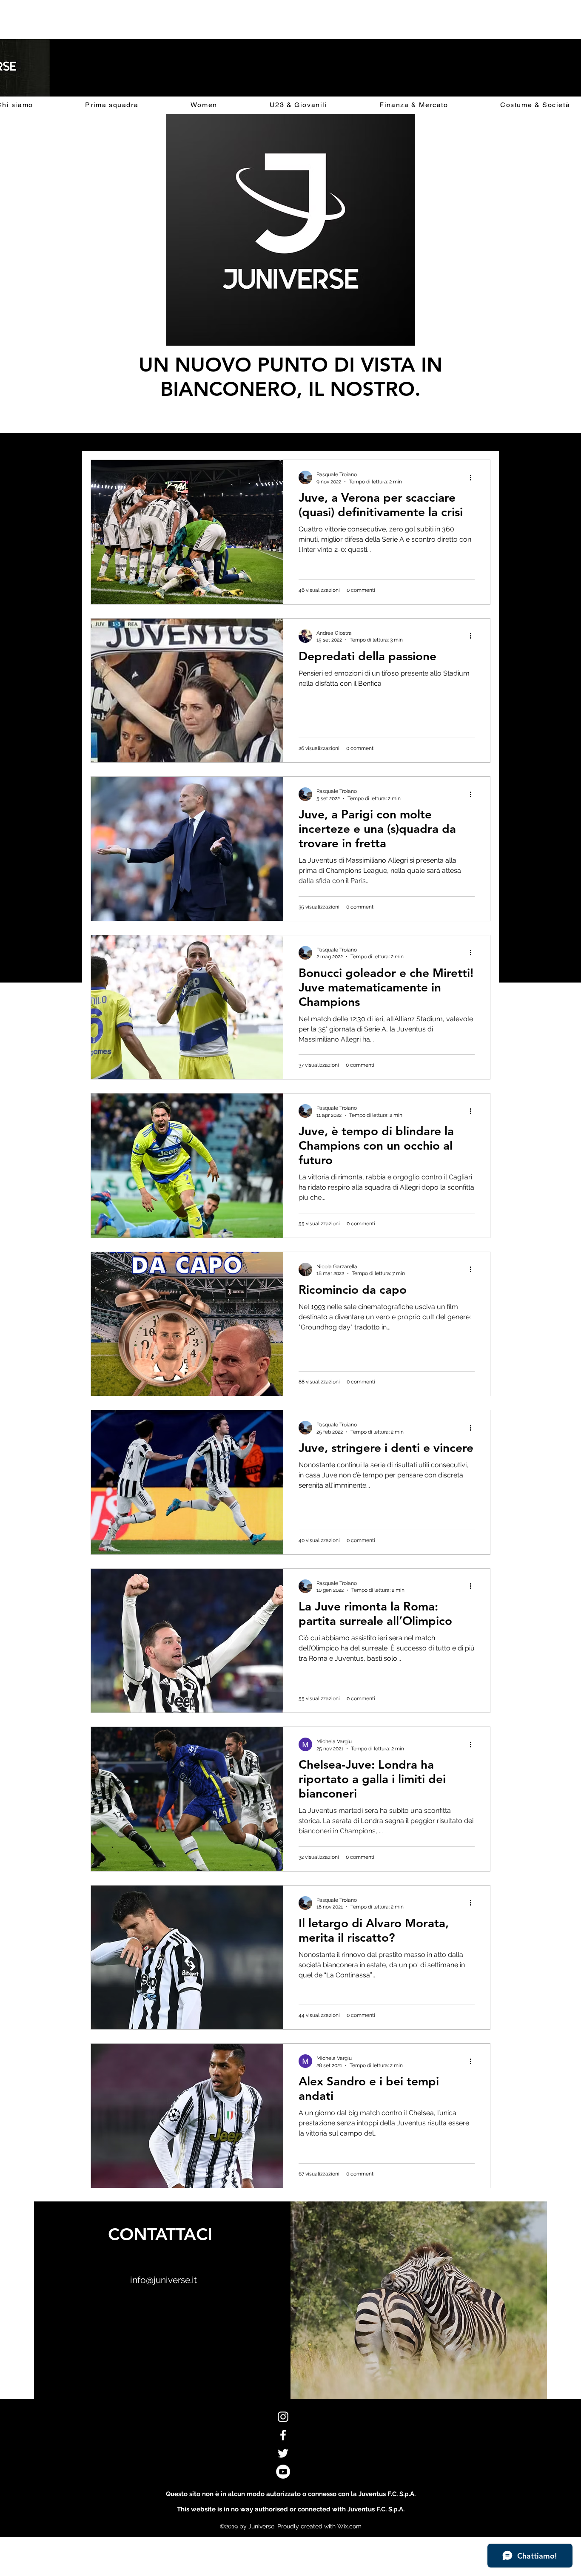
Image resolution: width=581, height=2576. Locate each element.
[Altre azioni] (473, 477)
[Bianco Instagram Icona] (283, 2417)
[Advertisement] (155, 19)
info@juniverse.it (164, 2280)
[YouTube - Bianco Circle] (283, 2472)
